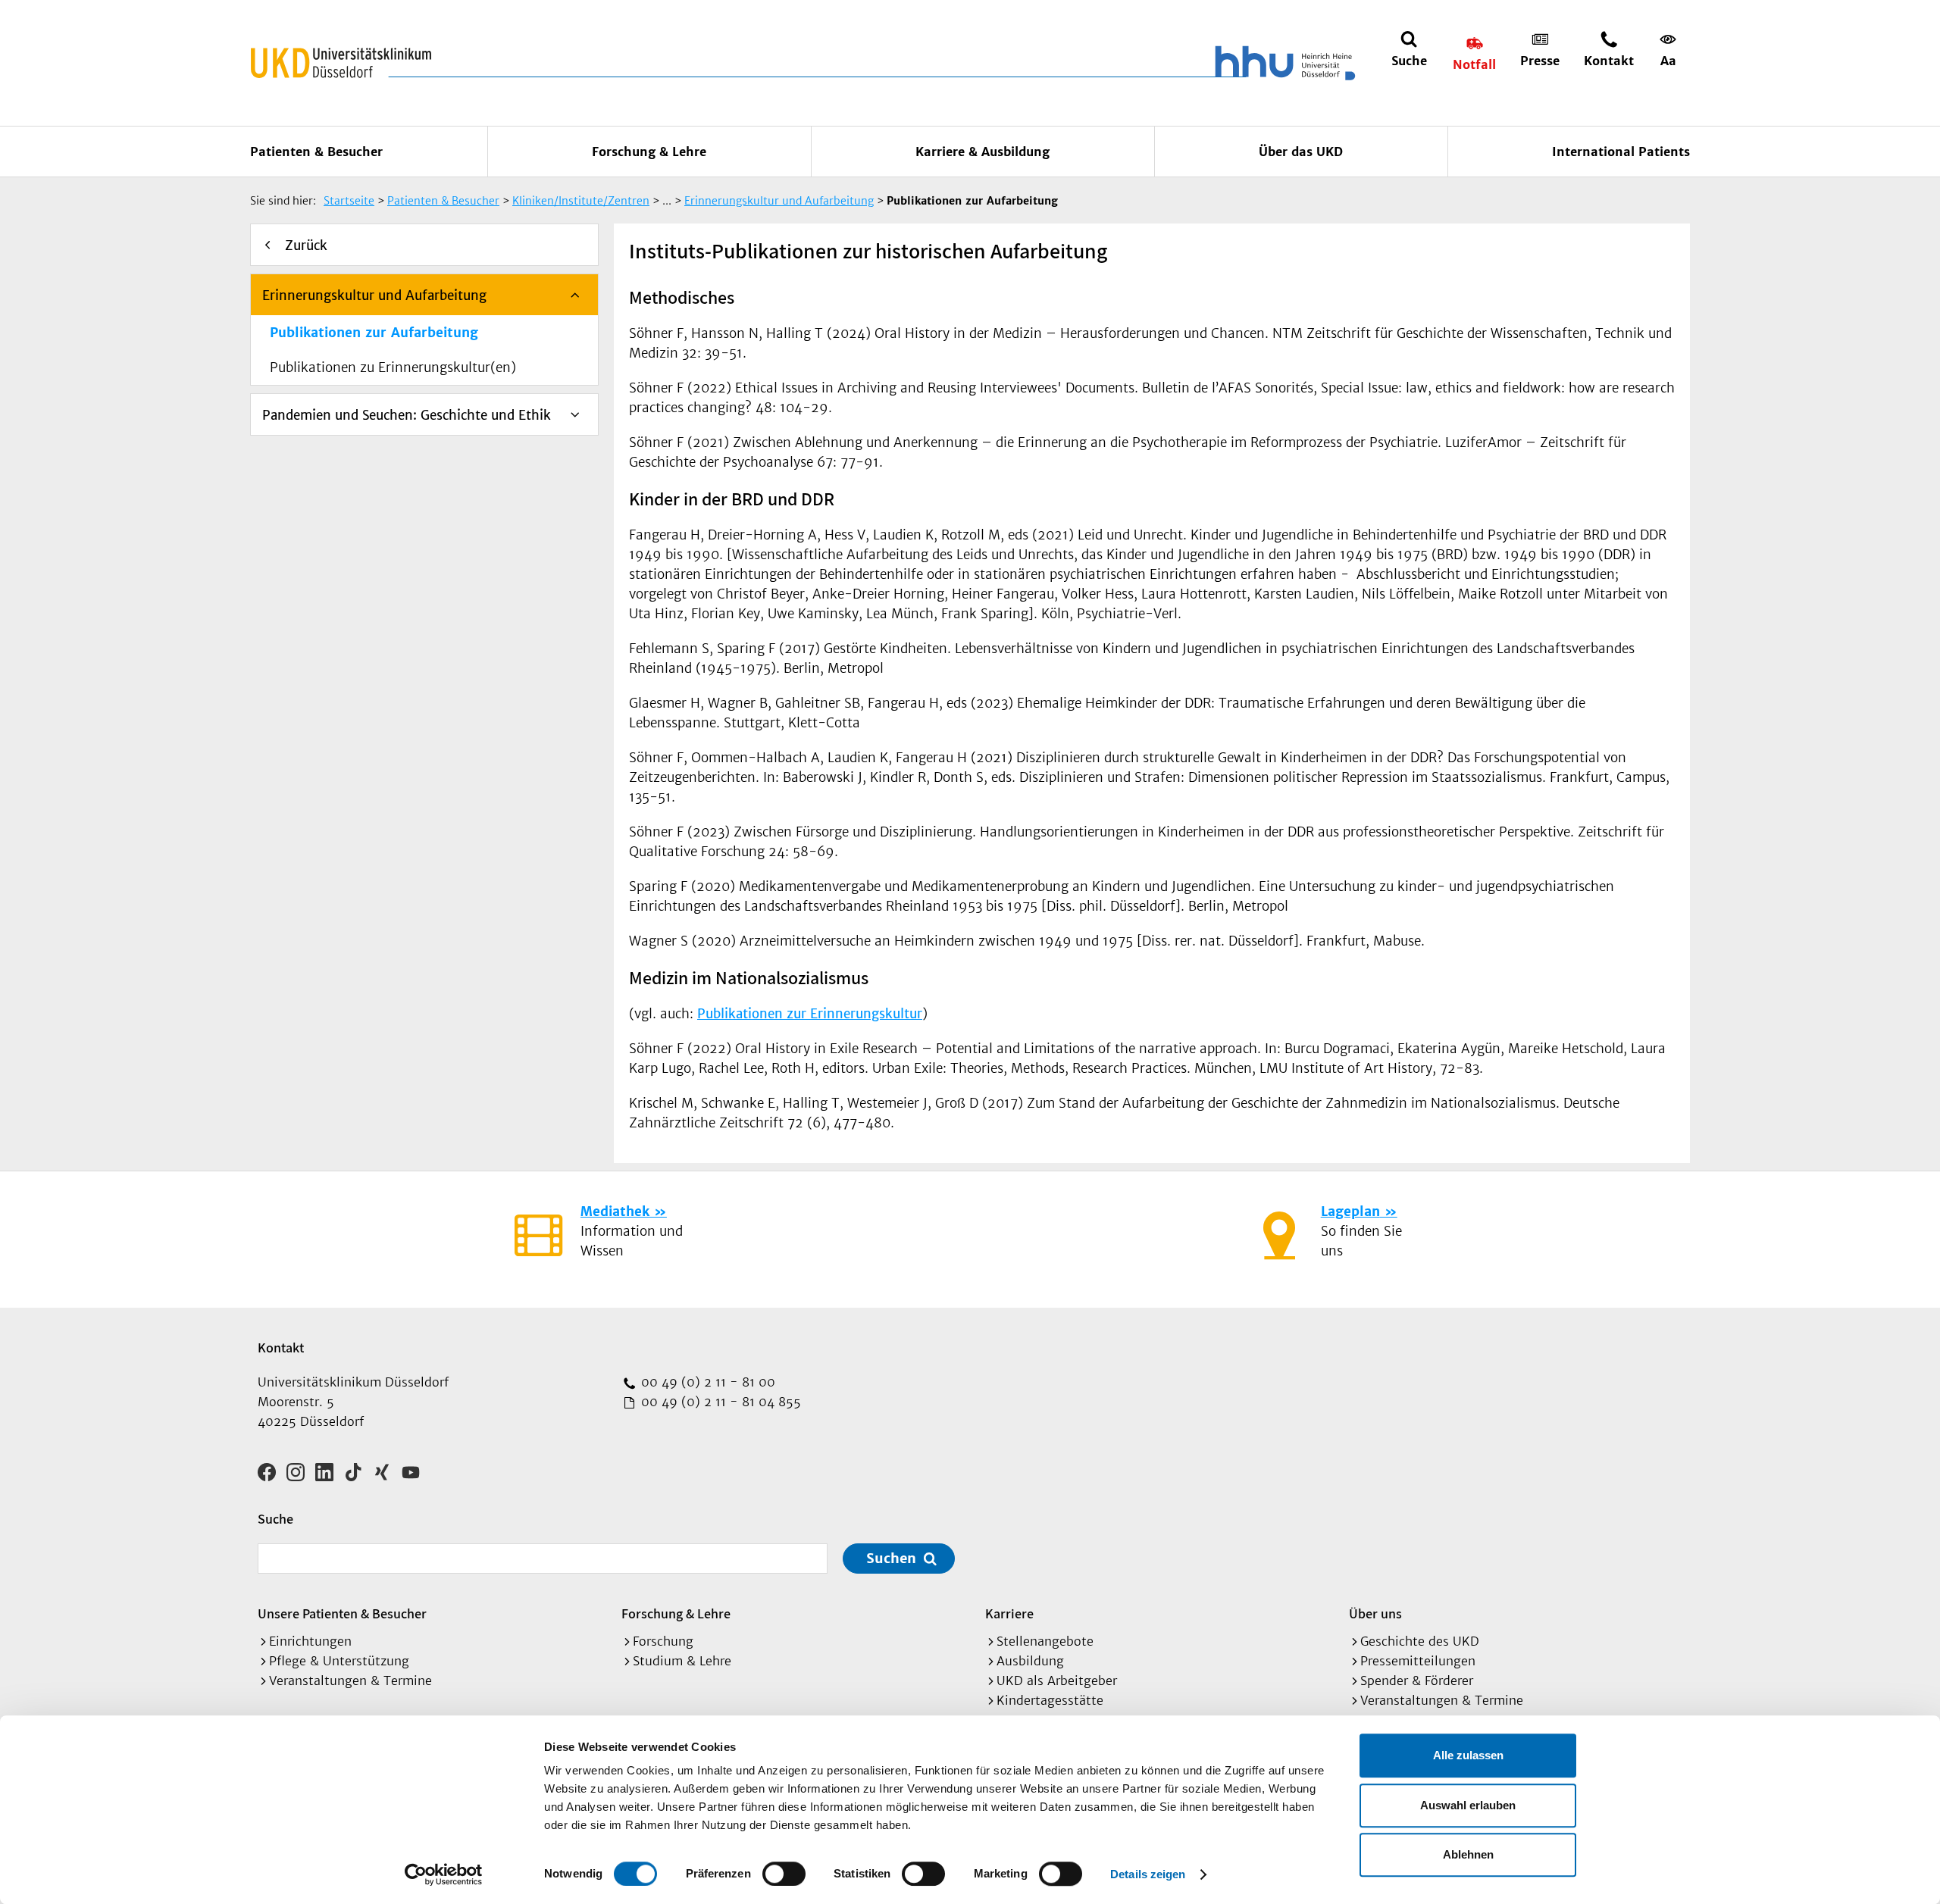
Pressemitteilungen (1418, 1661)
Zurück (306, 245)
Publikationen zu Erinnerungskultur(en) (393, 367)
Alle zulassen (1468, 1755)
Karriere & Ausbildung (983, 152)
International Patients (1621, 152)
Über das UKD (1301, 152)
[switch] (784, 1874)
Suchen (891, 1558)
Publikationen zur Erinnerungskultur (810, 1014)
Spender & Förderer (1417, 1680)
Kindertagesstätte (1050, 1700)
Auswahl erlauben (1468, 1805)
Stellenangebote (1045, 1641)
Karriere (1009, 1613)
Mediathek (615, 1211)
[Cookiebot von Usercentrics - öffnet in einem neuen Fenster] (444, 1874)
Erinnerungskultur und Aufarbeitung (374, 295)
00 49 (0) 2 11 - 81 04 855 (719, 1402)
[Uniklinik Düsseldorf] (341, 63)
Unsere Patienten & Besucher (342, 1613)
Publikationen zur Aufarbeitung (374, 333)
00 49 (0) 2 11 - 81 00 (706, 1382)
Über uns (1375, 1613)
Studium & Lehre (682, 1661)
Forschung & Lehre (649, 152)
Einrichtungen (310, 1641)
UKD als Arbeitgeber (1057, 1680)
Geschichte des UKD (1420, 1641)
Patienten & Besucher (316, 152)
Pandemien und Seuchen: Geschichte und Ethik (407, 415)
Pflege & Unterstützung (339, 1661)
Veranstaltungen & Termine (350, 1680)
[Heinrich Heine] (1282, 63)
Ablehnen (1468, 1854)
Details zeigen (1148, 1874)
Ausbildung (1030, 1661)
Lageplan (1350, 1211)
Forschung (663, 1641)
